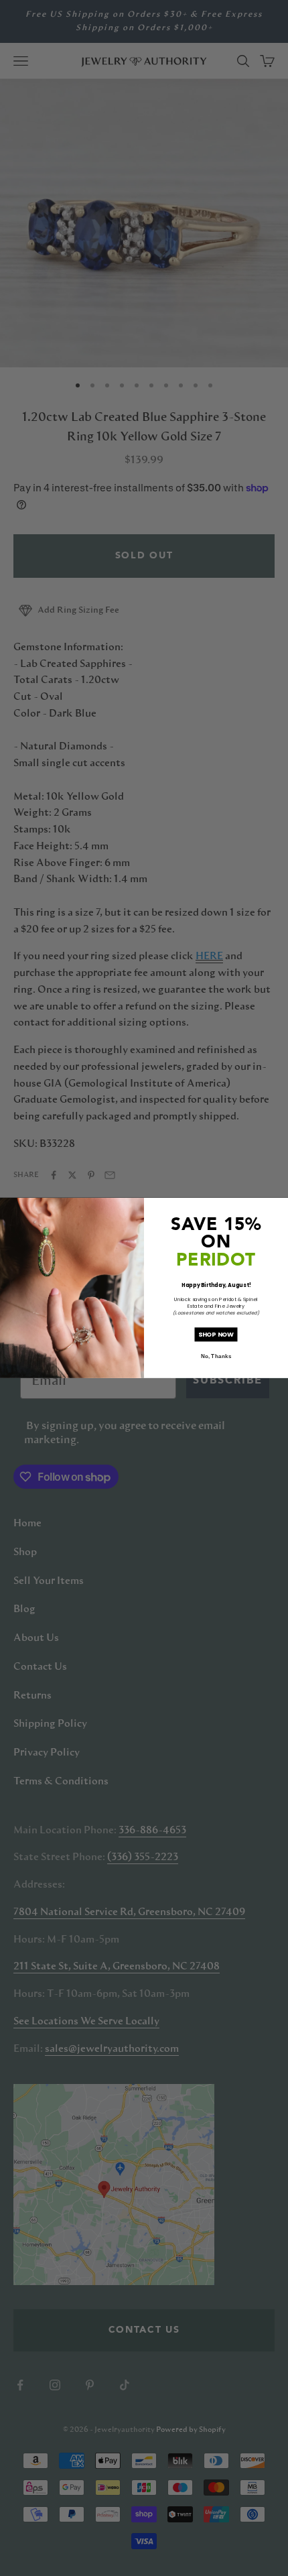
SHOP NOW (216, 1334)
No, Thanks (216, 1356)
